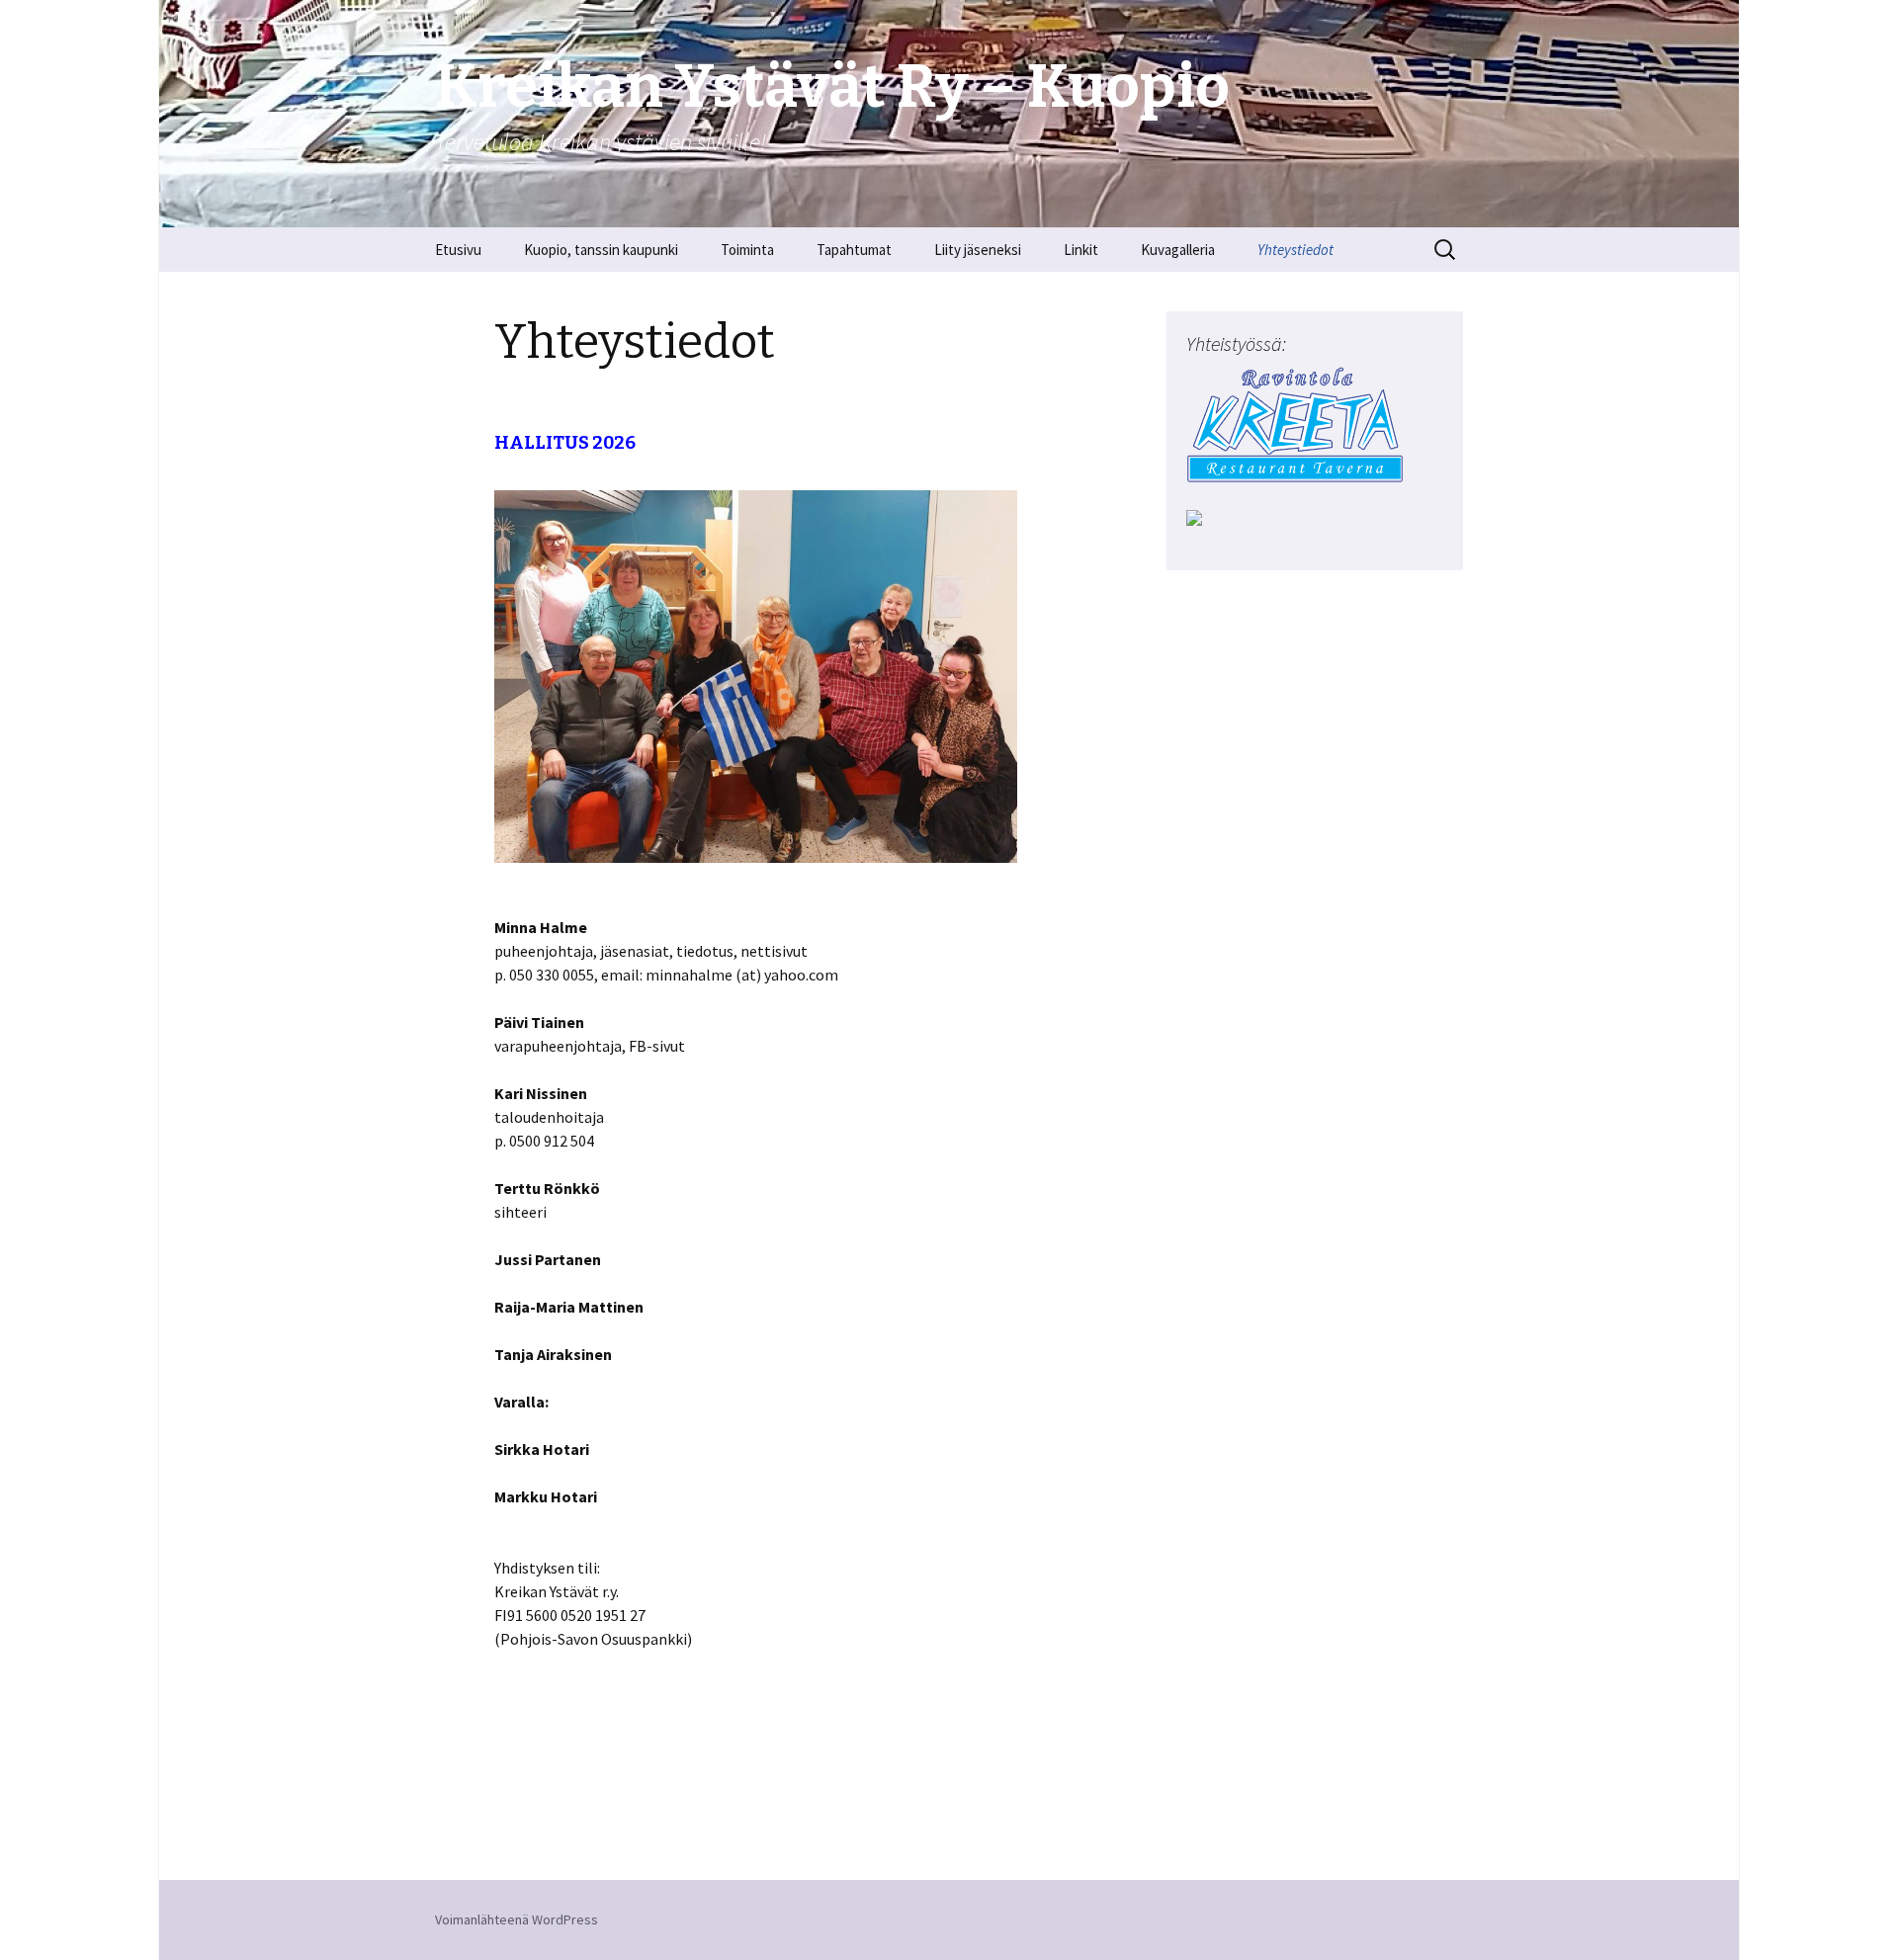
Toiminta (747, 250)
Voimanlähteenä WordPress (517, 1919)
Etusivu (458, 250)
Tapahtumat (854, 250)
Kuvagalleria (1178, 250)
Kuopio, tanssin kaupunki (601, 250)
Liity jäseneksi (978, 250)
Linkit (1081, 250)
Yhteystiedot (1295, 250)
